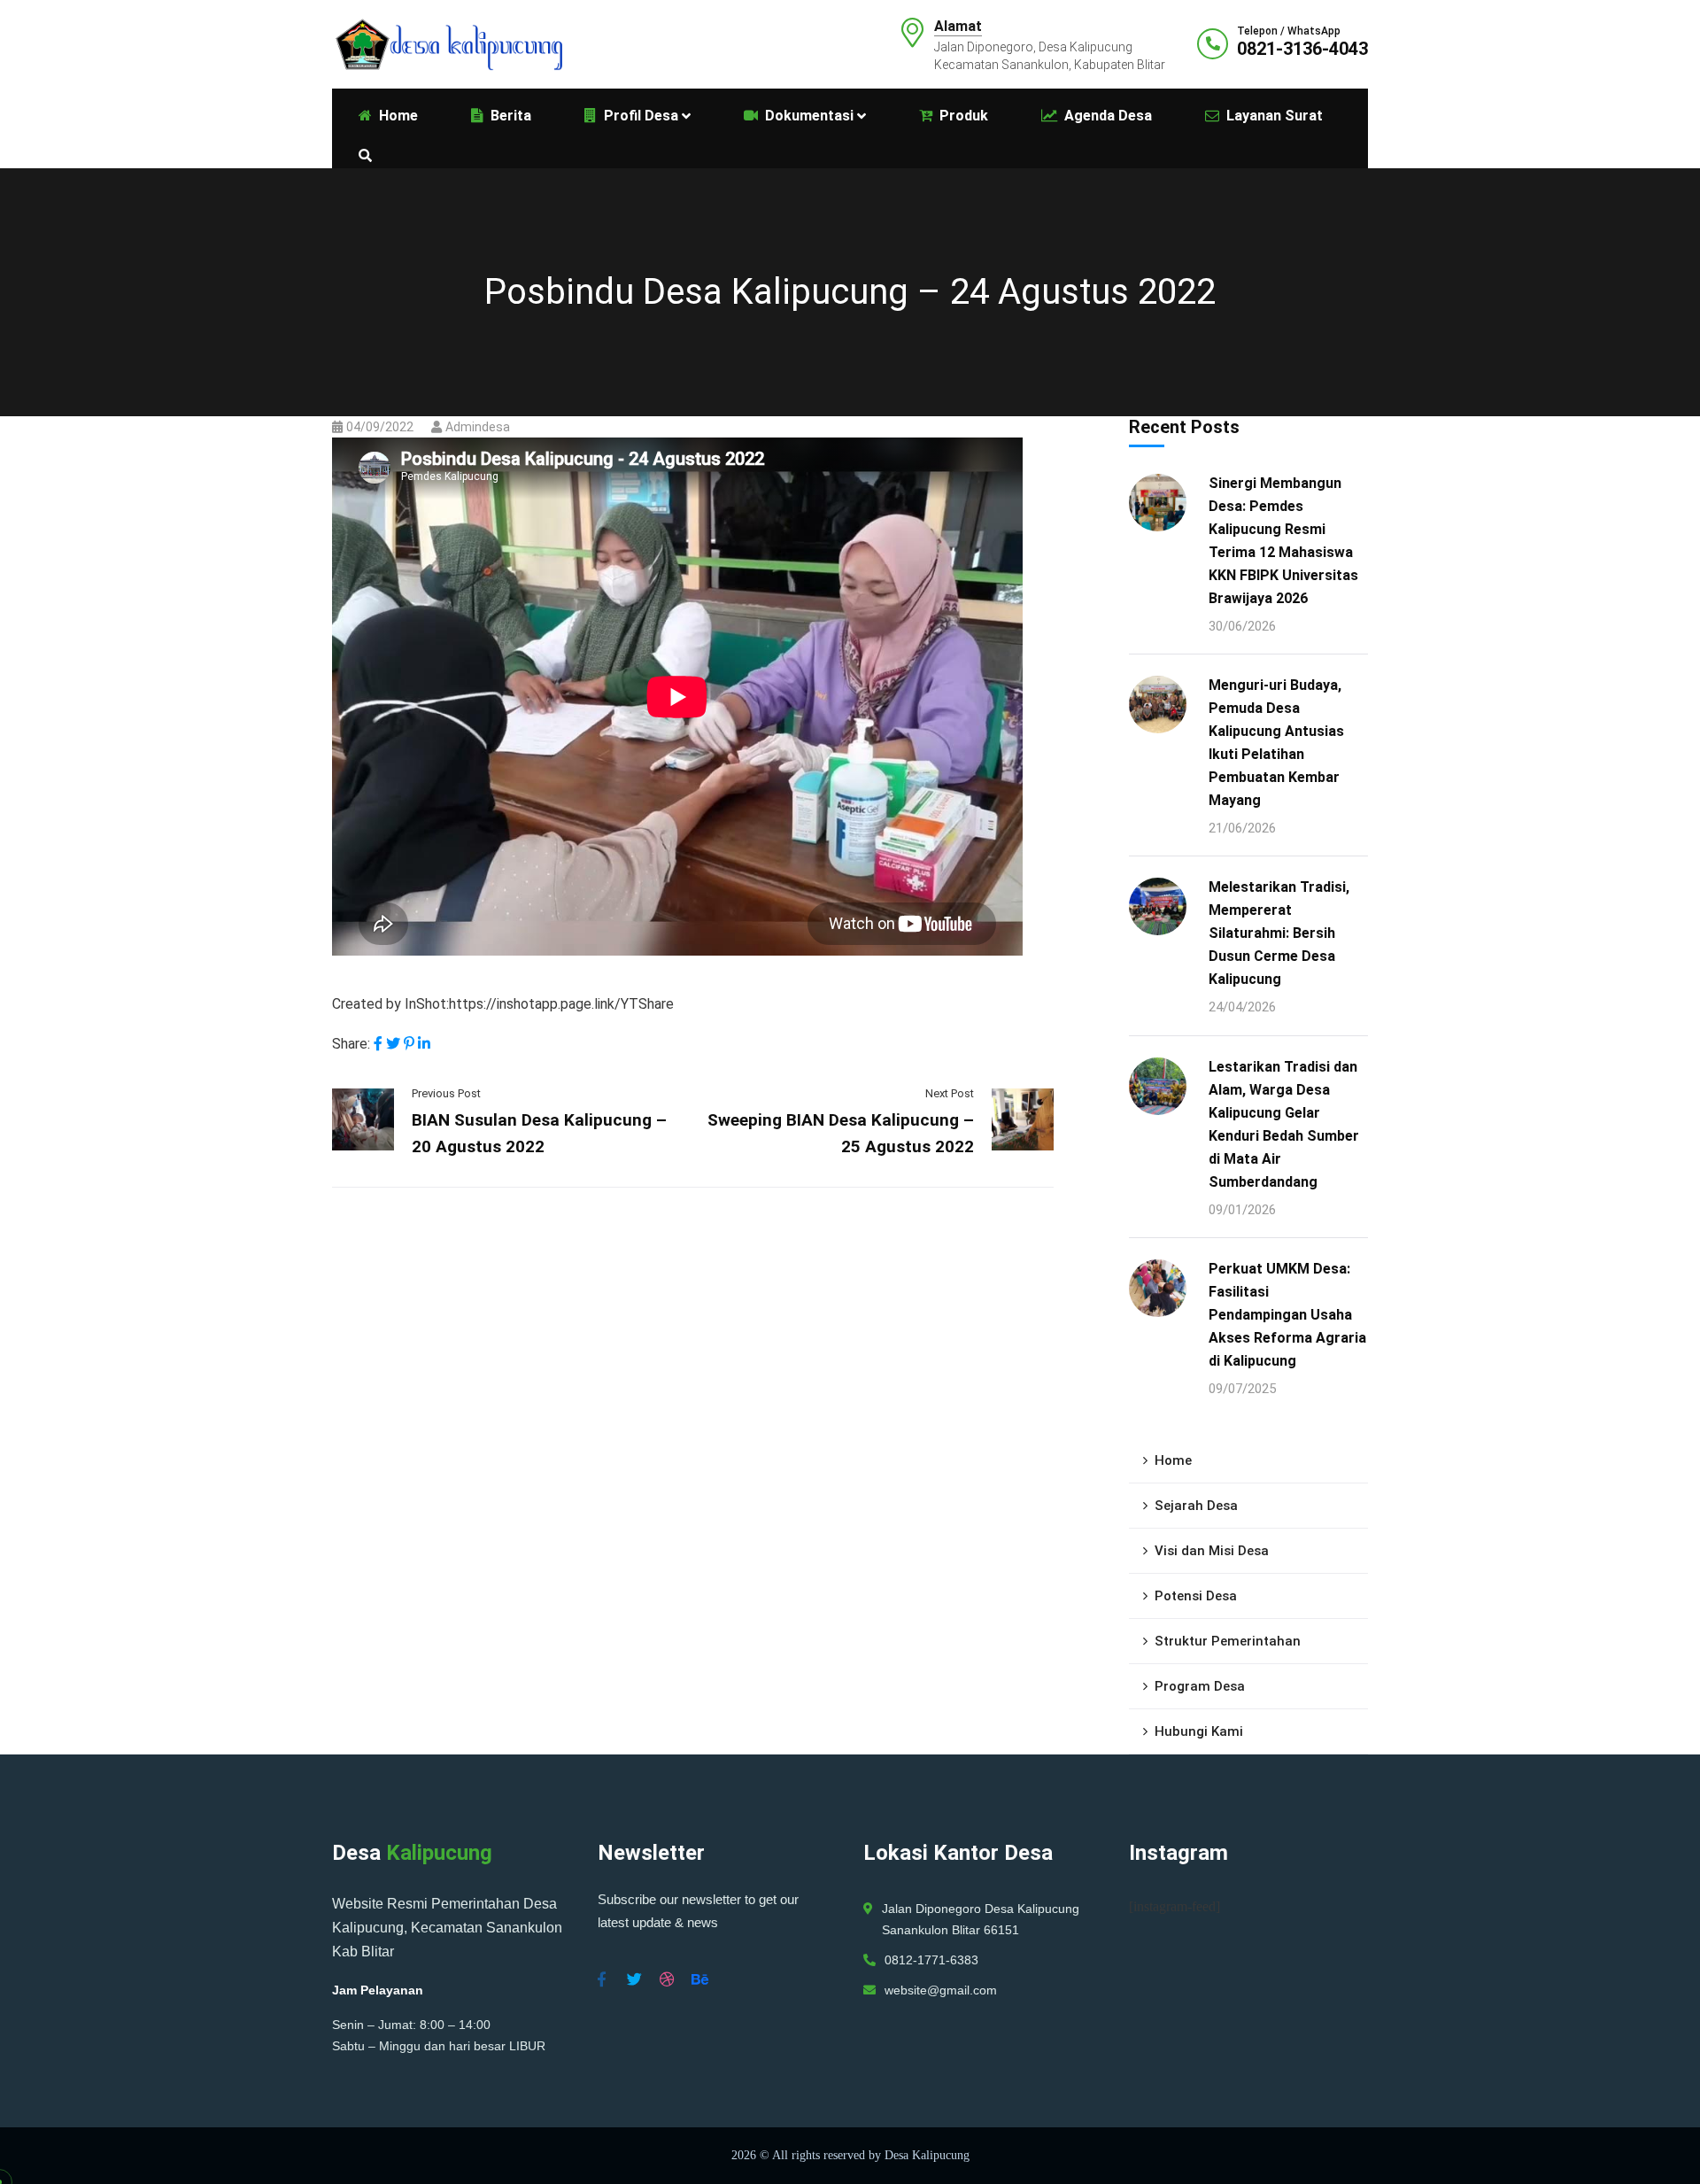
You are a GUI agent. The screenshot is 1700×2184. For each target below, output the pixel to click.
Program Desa (1200, 1686)
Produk (964, 116)
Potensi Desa (1196, 1596)
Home (1173, 1460)
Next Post (950, 1093)
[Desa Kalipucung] (447, 43)
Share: (351, 1044)
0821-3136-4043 (1302, 49)
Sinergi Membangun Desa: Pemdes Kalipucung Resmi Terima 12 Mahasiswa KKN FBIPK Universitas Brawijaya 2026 (1283, 541)
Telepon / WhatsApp (1289, 31)
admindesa (478, 427)
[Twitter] (393, 1044)
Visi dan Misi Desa (1212, 1551)
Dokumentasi (809, 116)
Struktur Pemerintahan (1228, 1641)
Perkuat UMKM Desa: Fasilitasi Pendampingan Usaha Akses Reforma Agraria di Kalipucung (1287, 1315)
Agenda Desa (1108, 116)
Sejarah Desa (1196, 1506)
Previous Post (446, 1093)
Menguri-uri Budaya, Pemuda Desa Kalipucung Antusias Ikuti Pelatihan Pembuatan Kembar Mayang (1276, 743)
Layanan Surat (1275, 116)
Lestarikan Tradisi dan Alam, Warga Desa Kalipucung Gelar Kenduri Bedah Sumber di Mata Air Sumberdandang (1284, 1124)
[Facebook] (378, 1044)
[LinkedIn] (424, 1044)
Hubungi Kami (1199, 1731)
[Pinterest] (409, 1044)
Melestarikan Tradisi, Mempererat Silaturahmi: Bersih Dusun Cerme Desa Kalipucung (1279, 933)
